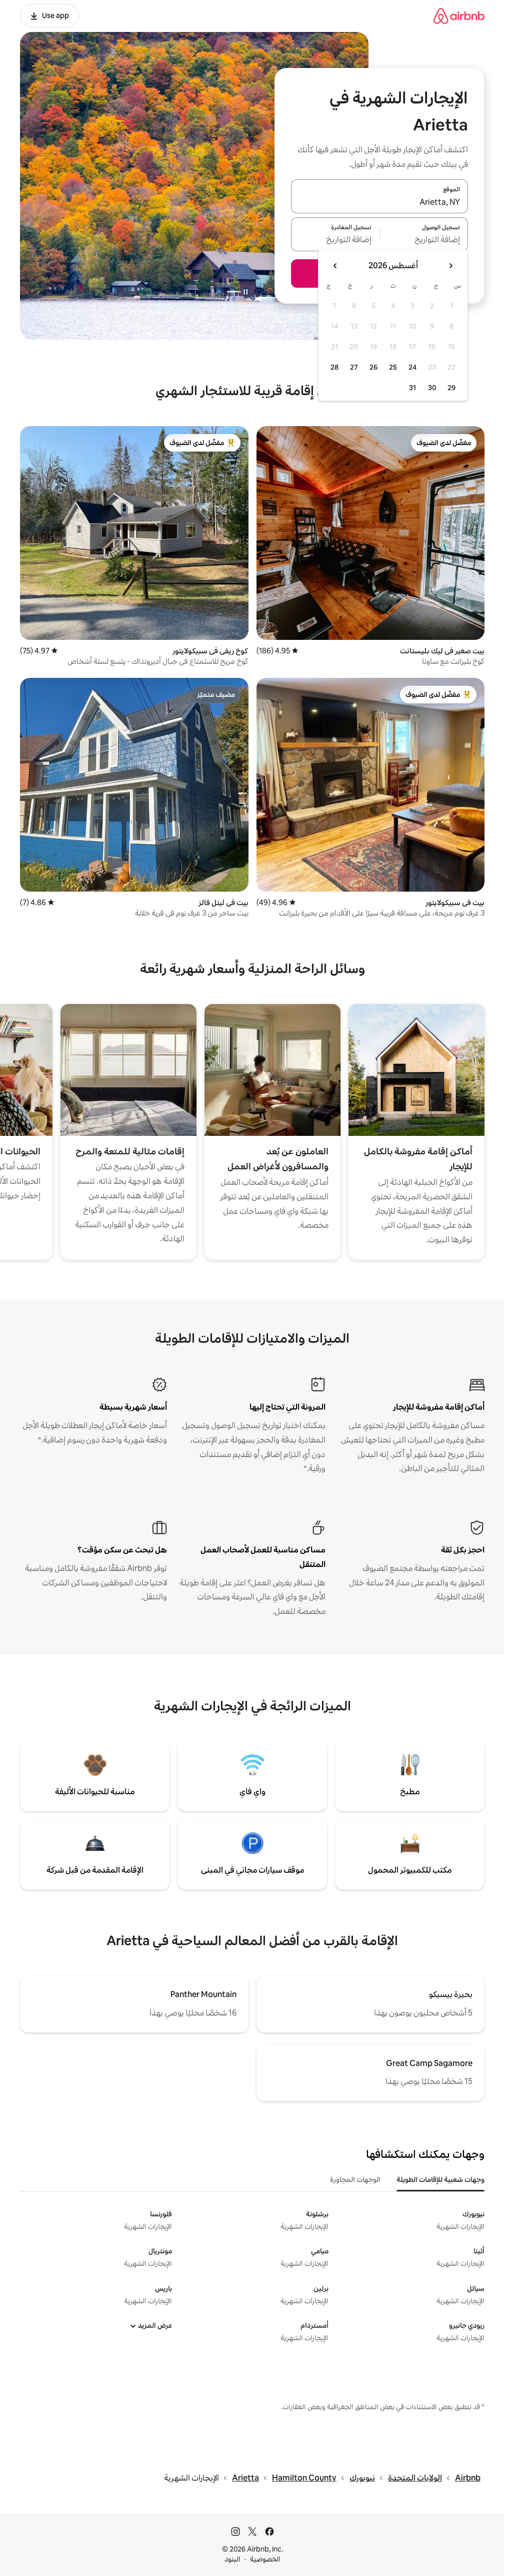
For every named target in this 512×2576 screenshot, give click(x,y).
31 (412, 388)
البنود (232, 2559)
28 (334, 367)
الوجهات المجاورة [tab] (355, 2179)
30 (432, 388)
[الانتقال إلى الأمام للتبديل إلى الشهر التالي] (335, 266)
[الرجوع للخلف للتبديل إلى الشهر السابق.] (450, 266)
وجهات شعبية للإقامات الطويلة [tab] (440, 2179)
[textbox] (424, 240)
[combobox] (379, 202)
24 (412, 367)
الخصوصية (265, 2559)
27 (354, 367)
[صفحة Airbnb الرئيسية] (459, 16)
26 (373, 367)
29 (451, 388)
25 (393, 367)
